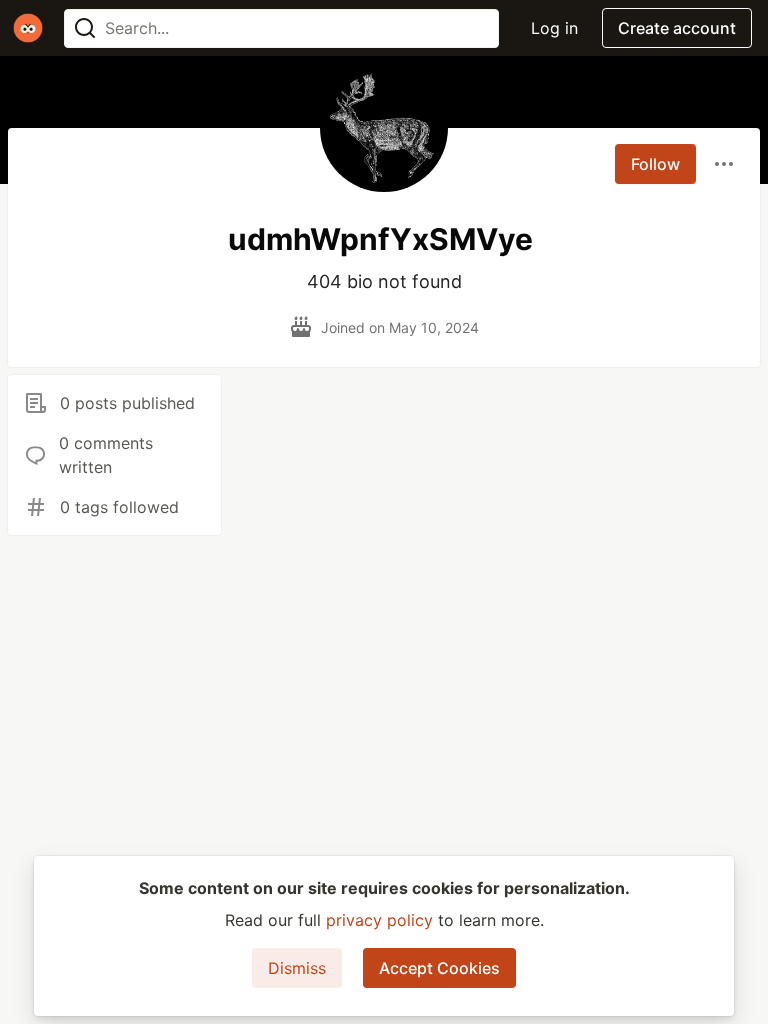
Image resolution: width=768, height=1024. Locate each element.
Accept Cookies (439, 968)
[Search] (85, 28)
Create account (677, 28)
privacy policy (379, 920)
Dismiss (297, 968)
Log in (554, 28)
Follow (655, 164)
